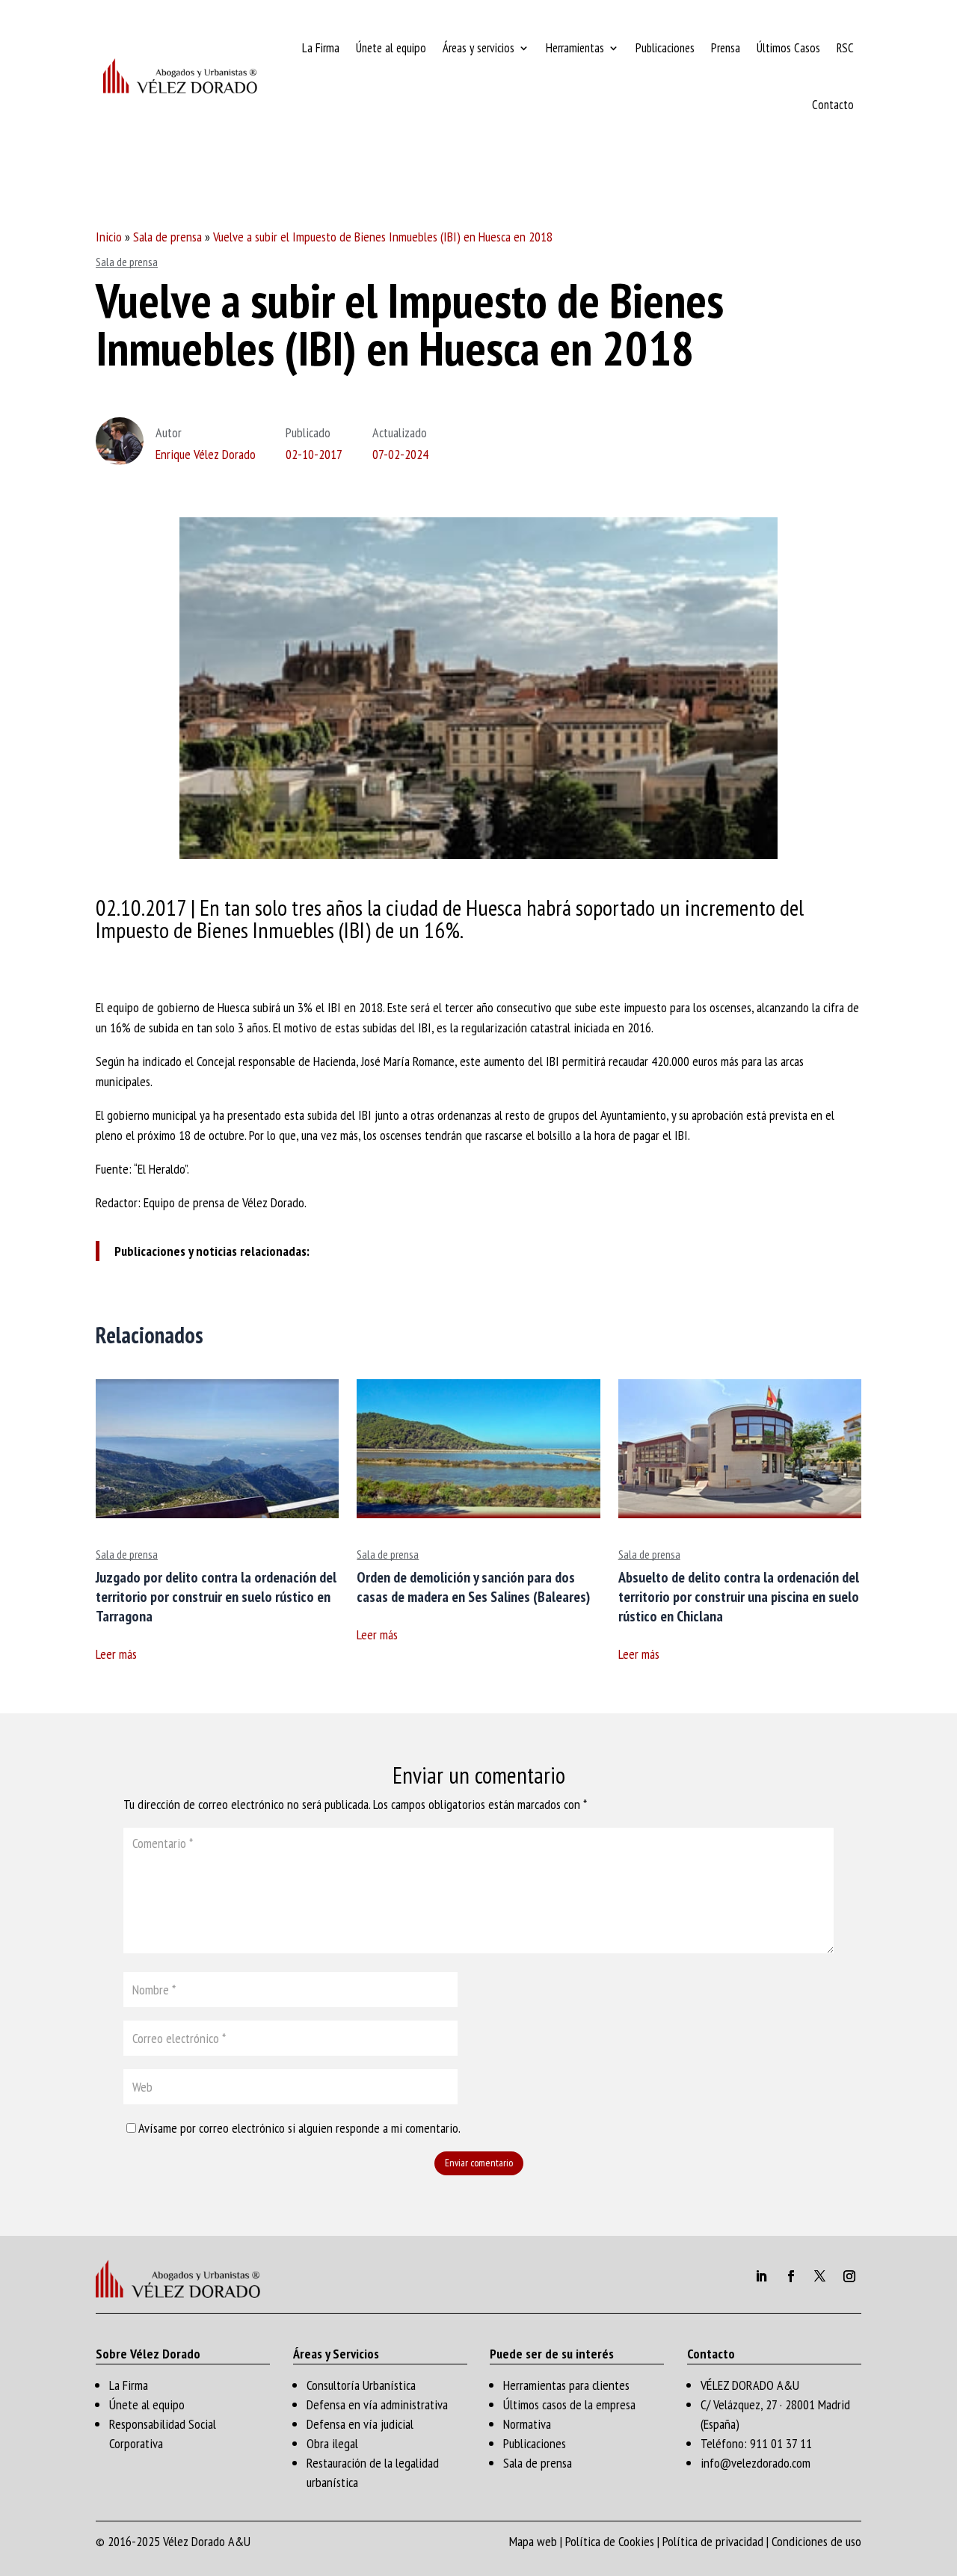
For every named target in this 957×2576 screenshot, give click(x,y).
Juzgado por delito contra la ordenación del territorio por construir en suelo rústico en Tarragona (216, 1597)
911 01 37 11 (781, 2443)
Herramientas (575, 48)
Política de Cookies (610, 2541)
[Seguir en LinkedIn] (761, 2276)
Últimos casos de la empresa (569, 2404)
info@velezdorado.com (756, 2463)
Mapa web (533, 2541)
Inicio (109, 237)
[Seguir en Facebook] (791, 2276)
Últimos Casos (788, 48)
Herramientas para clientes (566, 2385)
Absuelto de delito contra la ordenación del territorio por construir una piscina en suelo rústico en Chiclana (739, 1597)
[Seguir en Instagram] (849, 2276)
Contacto (833, 105)
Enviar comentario (479, 2163)
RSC (845, 48)
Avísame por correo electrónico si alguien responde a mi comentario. (299, 2128)
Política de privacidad (713, 2541)
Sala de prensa (167, 237)
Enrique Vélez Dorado (206, 454)
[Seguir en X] (820, 2276)
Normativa (527, 2424)
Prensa (726, 48)
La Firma (321, 48)
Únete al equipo (391, 48)
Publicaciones (665, 48)
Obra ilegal (332, 2443)
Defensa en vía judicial (360, 2424)
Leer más (116, 1654)
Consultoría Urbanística (361, 2385)
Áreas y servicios (478, 48)
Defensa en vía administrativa (377, 2404)
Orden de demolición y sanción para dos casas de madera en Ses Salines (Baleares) (473, 1587)
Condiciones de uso (816, 2541)
